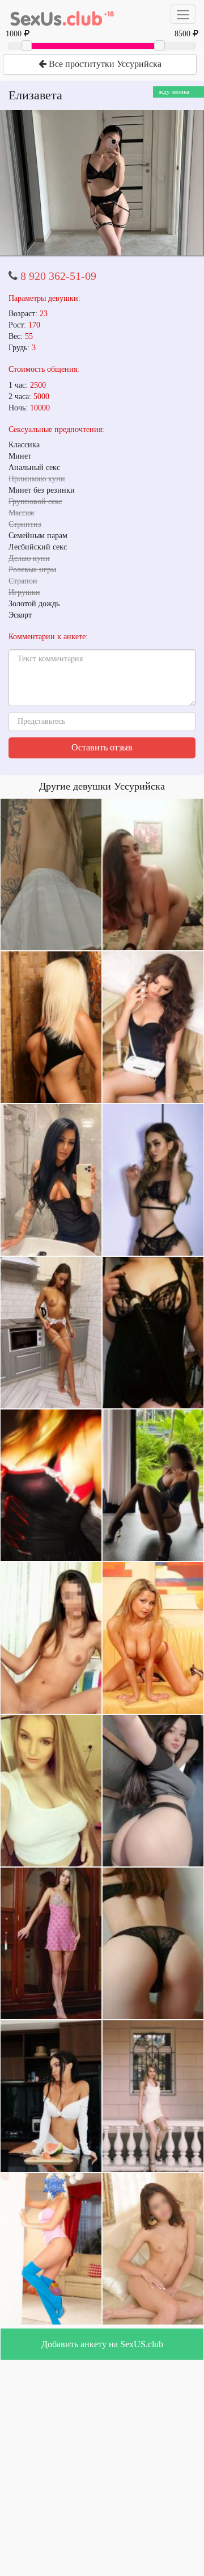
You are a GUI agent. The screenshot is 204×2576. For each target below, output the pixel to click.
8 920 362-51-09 (58, 276)
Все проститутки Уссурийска (104, 64)
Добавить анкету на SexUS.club (102, 2344)
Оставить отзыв (102, 747)
